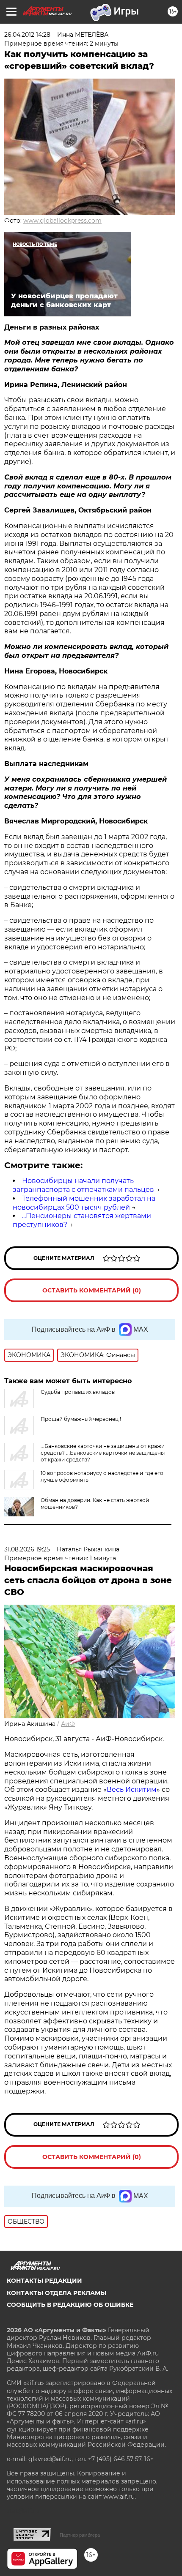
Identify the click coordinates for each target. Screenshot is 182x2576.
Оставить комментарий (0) (92, 1290)
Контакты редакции (44, 2281)
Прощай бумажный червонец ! (81, 1419)
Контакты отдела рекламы (57, 2293)
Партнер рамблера (80, 2535)
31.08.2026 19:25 (27, 1549)
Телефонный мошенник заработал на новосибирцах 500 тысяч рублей (84, 1203)
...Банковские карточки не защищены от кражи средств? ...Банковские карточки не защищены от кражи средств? (103, 1453)
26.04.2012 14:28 (27, 35)
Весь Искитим (132, 1790)
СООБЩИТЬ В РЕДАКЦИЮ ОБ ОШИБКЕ (70, 2305)
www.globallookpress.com (62, 221)
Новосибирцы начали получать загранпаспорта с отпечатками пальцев (83, 1185)
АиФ (68, 1724)
